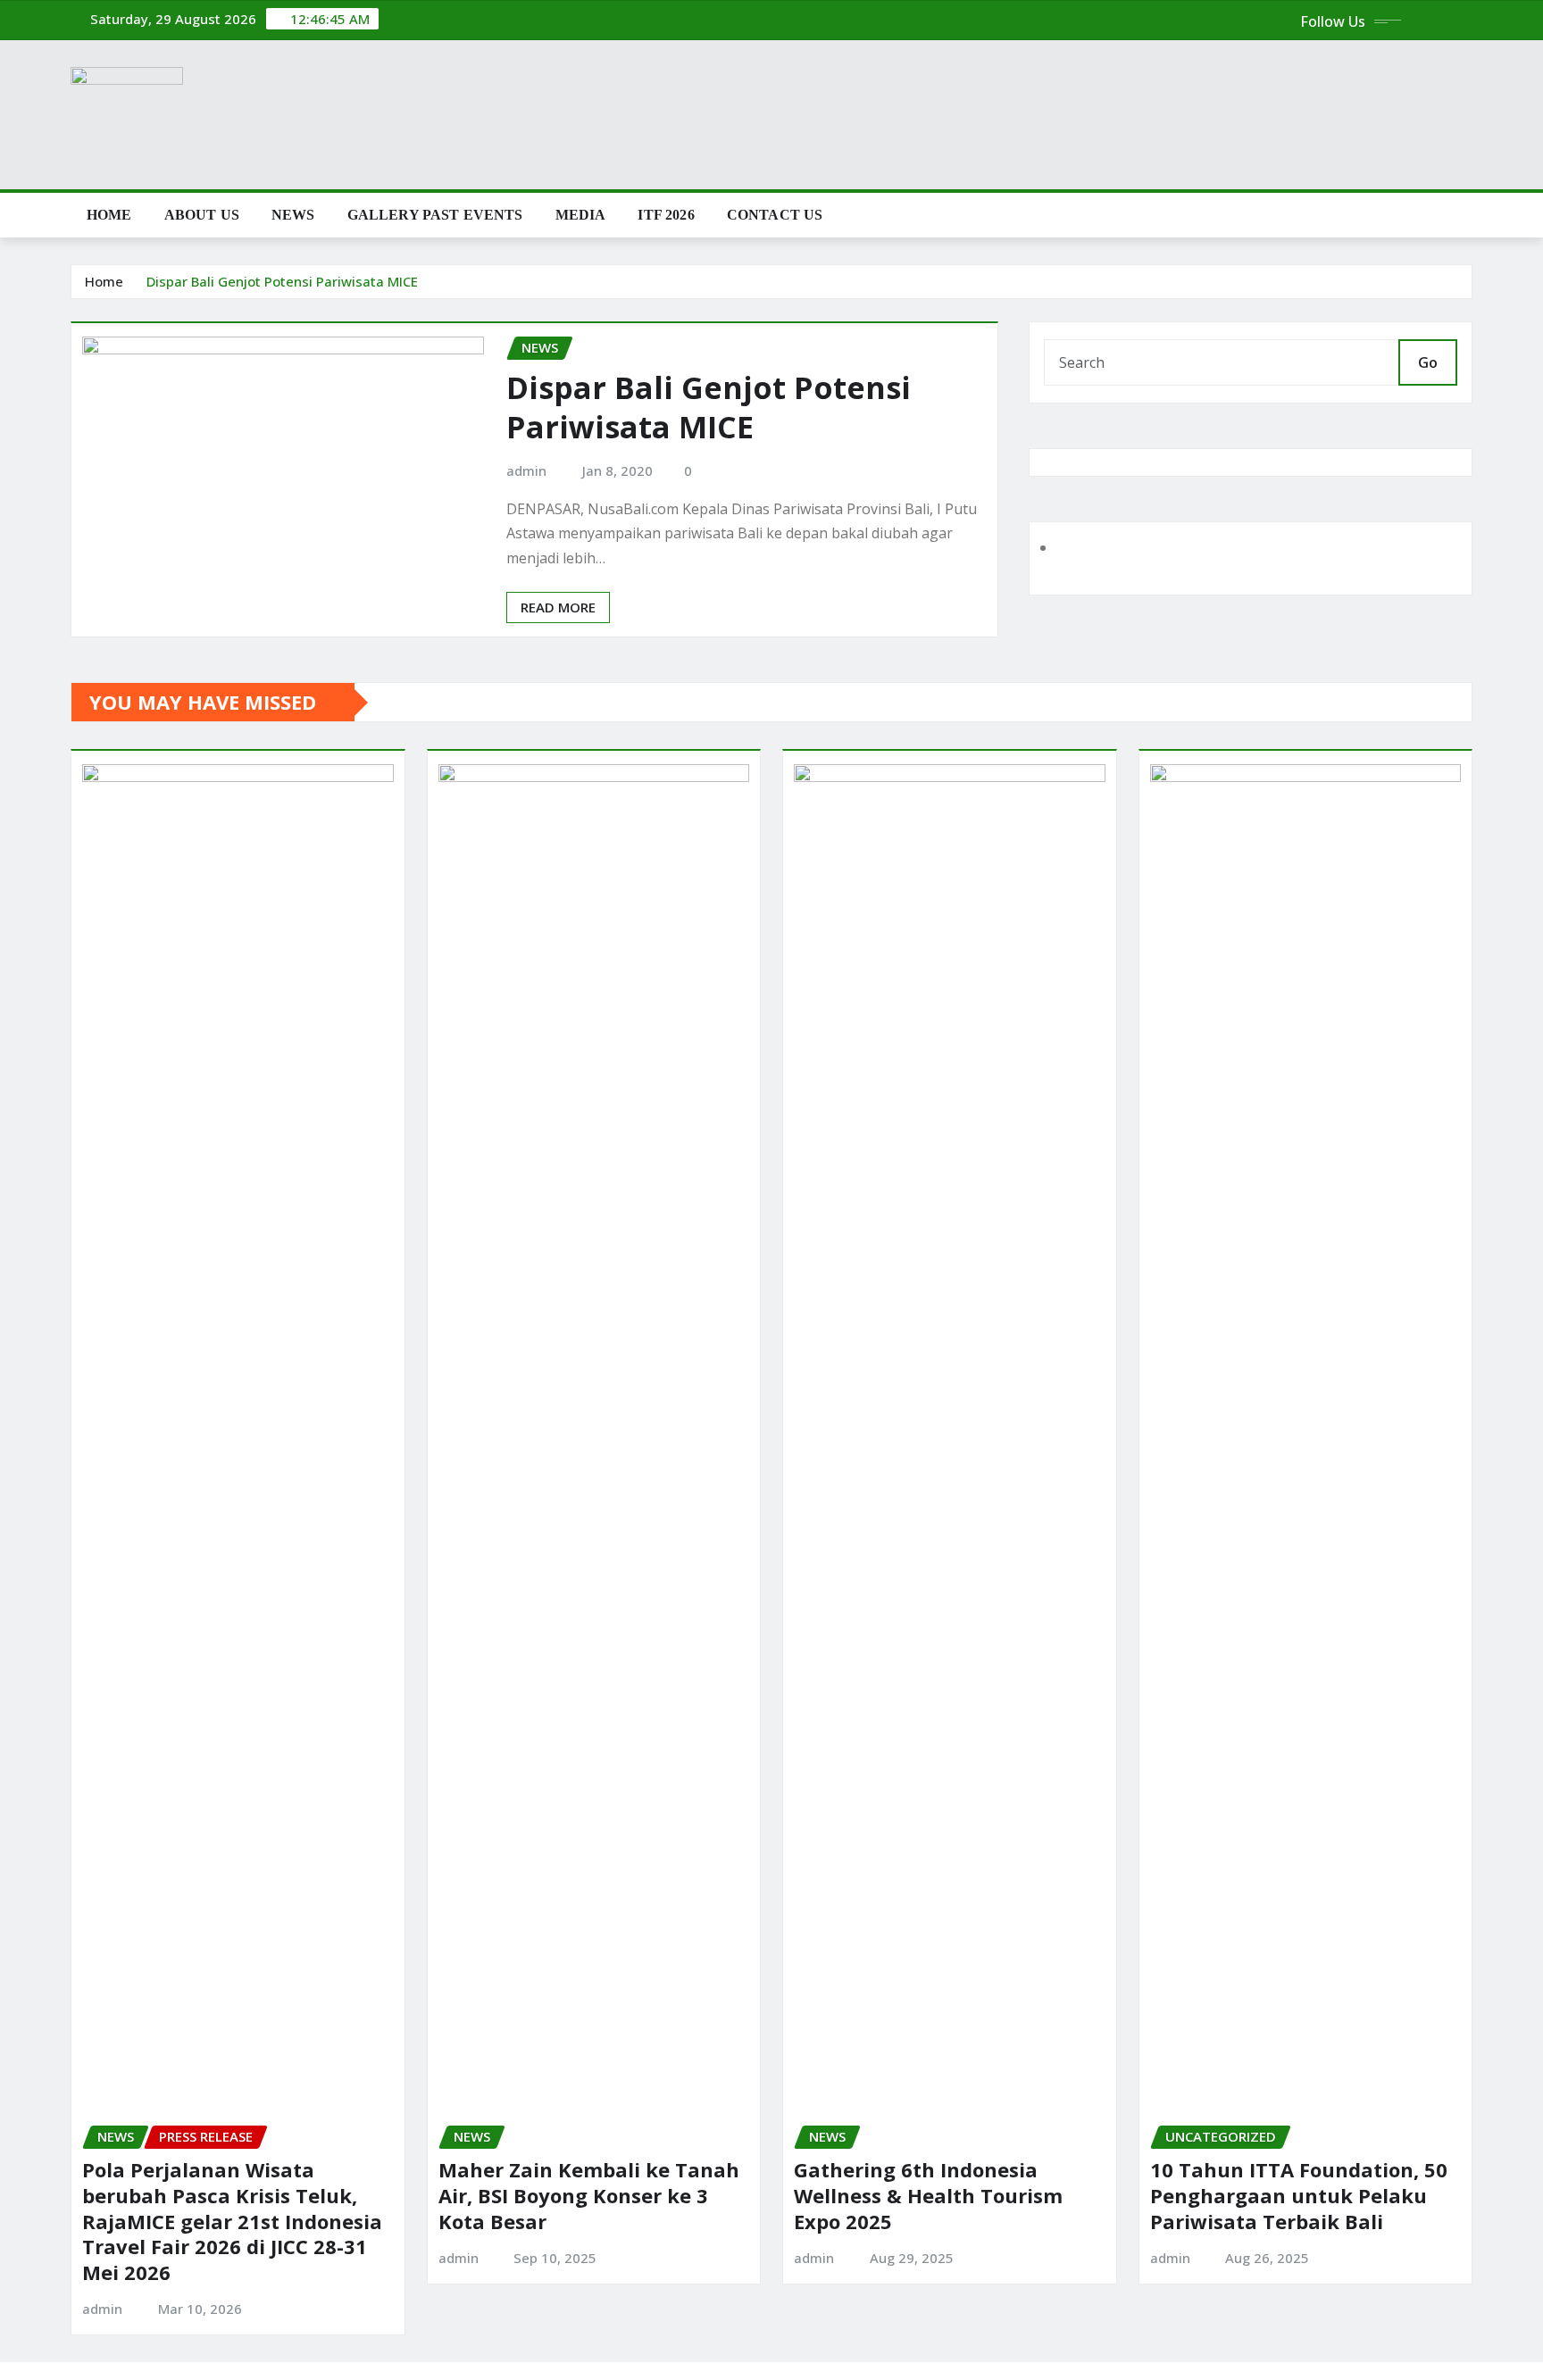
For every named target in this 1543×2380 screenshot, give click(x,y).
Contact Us (775, 215)
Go (1428, 362)
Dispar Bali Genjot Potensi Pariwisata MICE (282, 281)
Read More (558, 607)
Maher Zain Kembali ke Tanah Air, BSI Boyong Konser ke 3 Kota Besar (589, 2195)
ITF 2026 (666, 215)
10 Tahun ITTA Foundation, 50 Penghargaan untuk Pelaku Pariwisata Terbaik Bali (1299, 2195)
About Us (202, 215)
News (293, 215)
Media (581, 215)
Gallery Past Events (435, 215)
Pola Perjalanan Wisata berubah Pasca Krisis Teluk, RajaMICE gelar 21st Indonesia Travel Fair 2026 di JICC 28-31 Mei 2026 (232, 2220)
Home (109, 215)
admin (526, 470)
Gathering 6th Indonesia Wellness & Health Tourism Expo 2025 (928, 2195)
